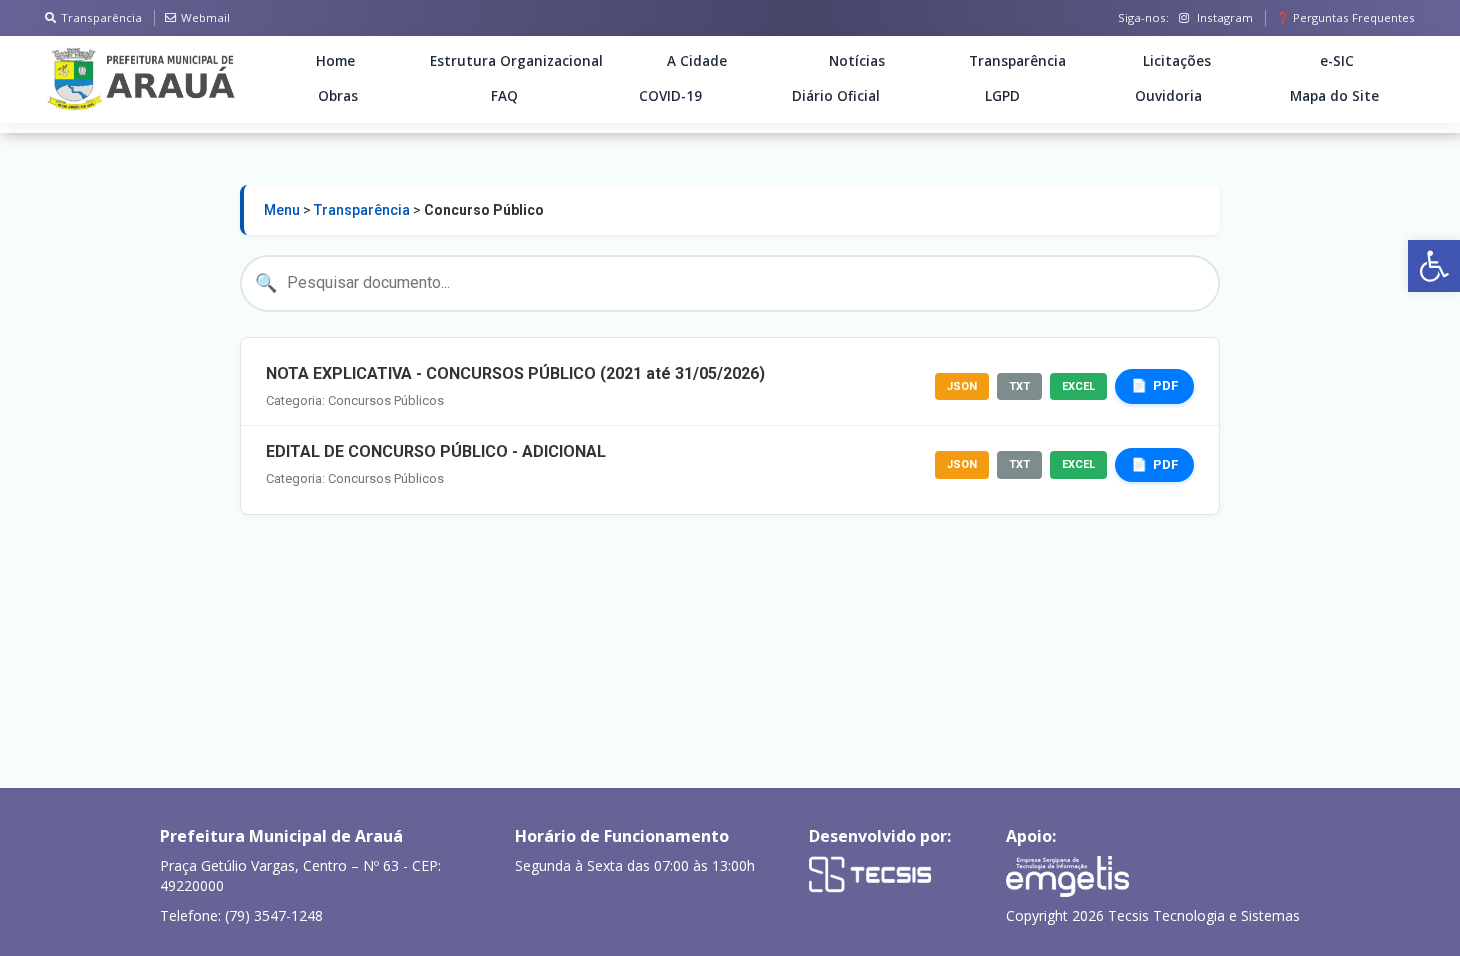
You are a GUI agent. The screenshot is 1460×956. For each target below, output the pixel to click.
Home (335, 61)
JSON (962, 386)
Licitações (1177, 61)
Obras (338, 96)
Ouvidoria (1168, 96)
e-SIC (1337, 61)
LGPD (1002, 96)
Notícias (857, 61)
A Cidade (697, 61)
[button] (1434, 266)
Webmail (205, 17)
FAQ (504, 96)
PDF (1165, 385)
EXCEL (1078, 386)
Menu (282, 210)
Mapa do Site (1334, 96)
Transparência (101, 17)
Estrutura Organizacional (516, 61)
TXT (1019, 386)
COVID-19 (670, 96)
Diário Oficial (836, 96)
